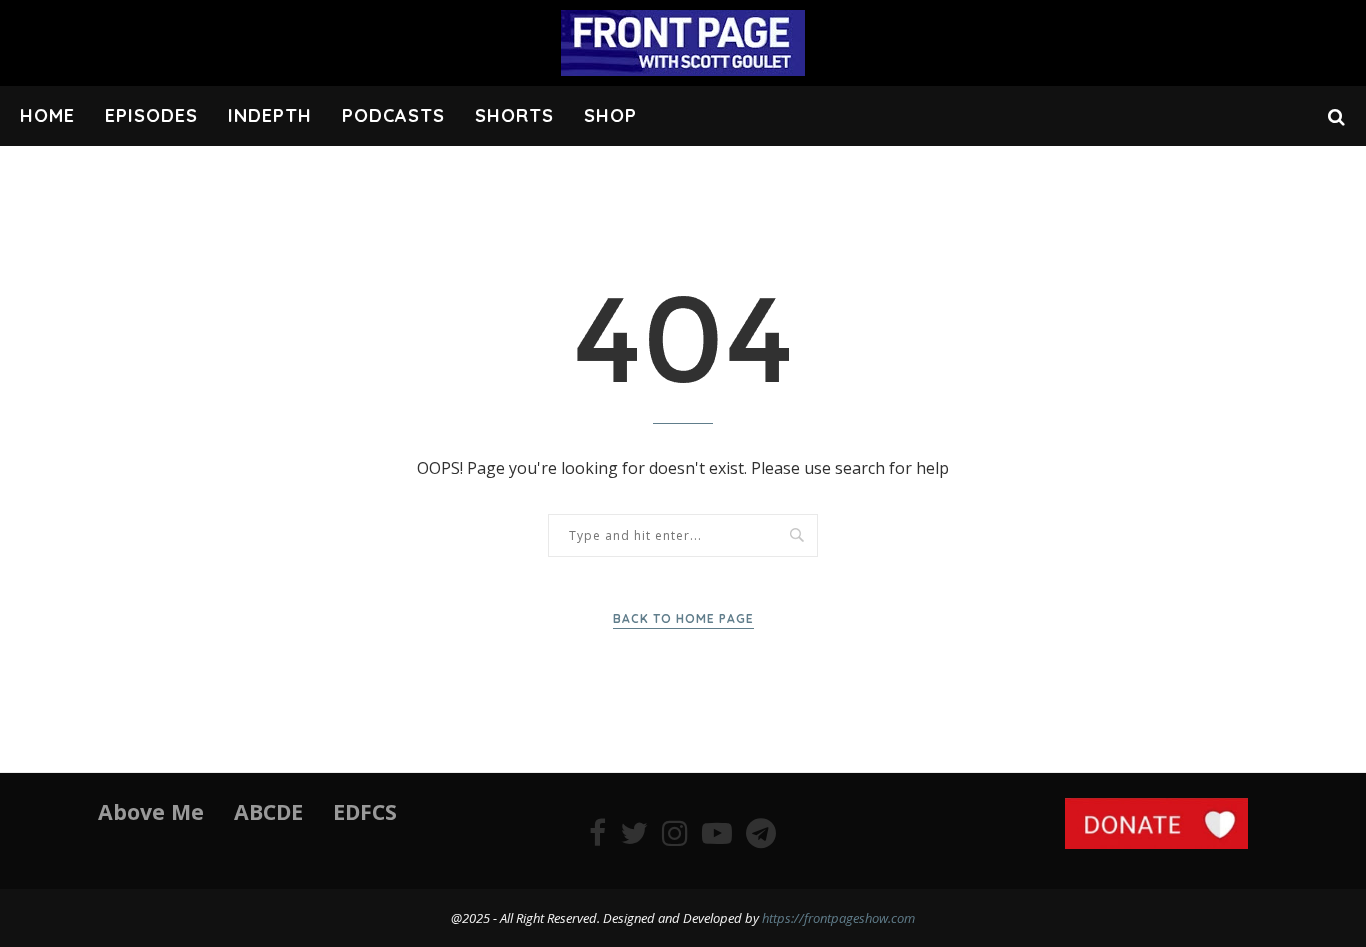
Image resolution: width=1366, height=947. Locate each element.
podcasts (393, 115)
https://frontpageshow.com (838, 918)
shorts (514, 115)
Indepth (270, 115)
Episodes (151, 115)
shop (610, 115)
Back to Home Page (683, 618)
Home (47, 115)
